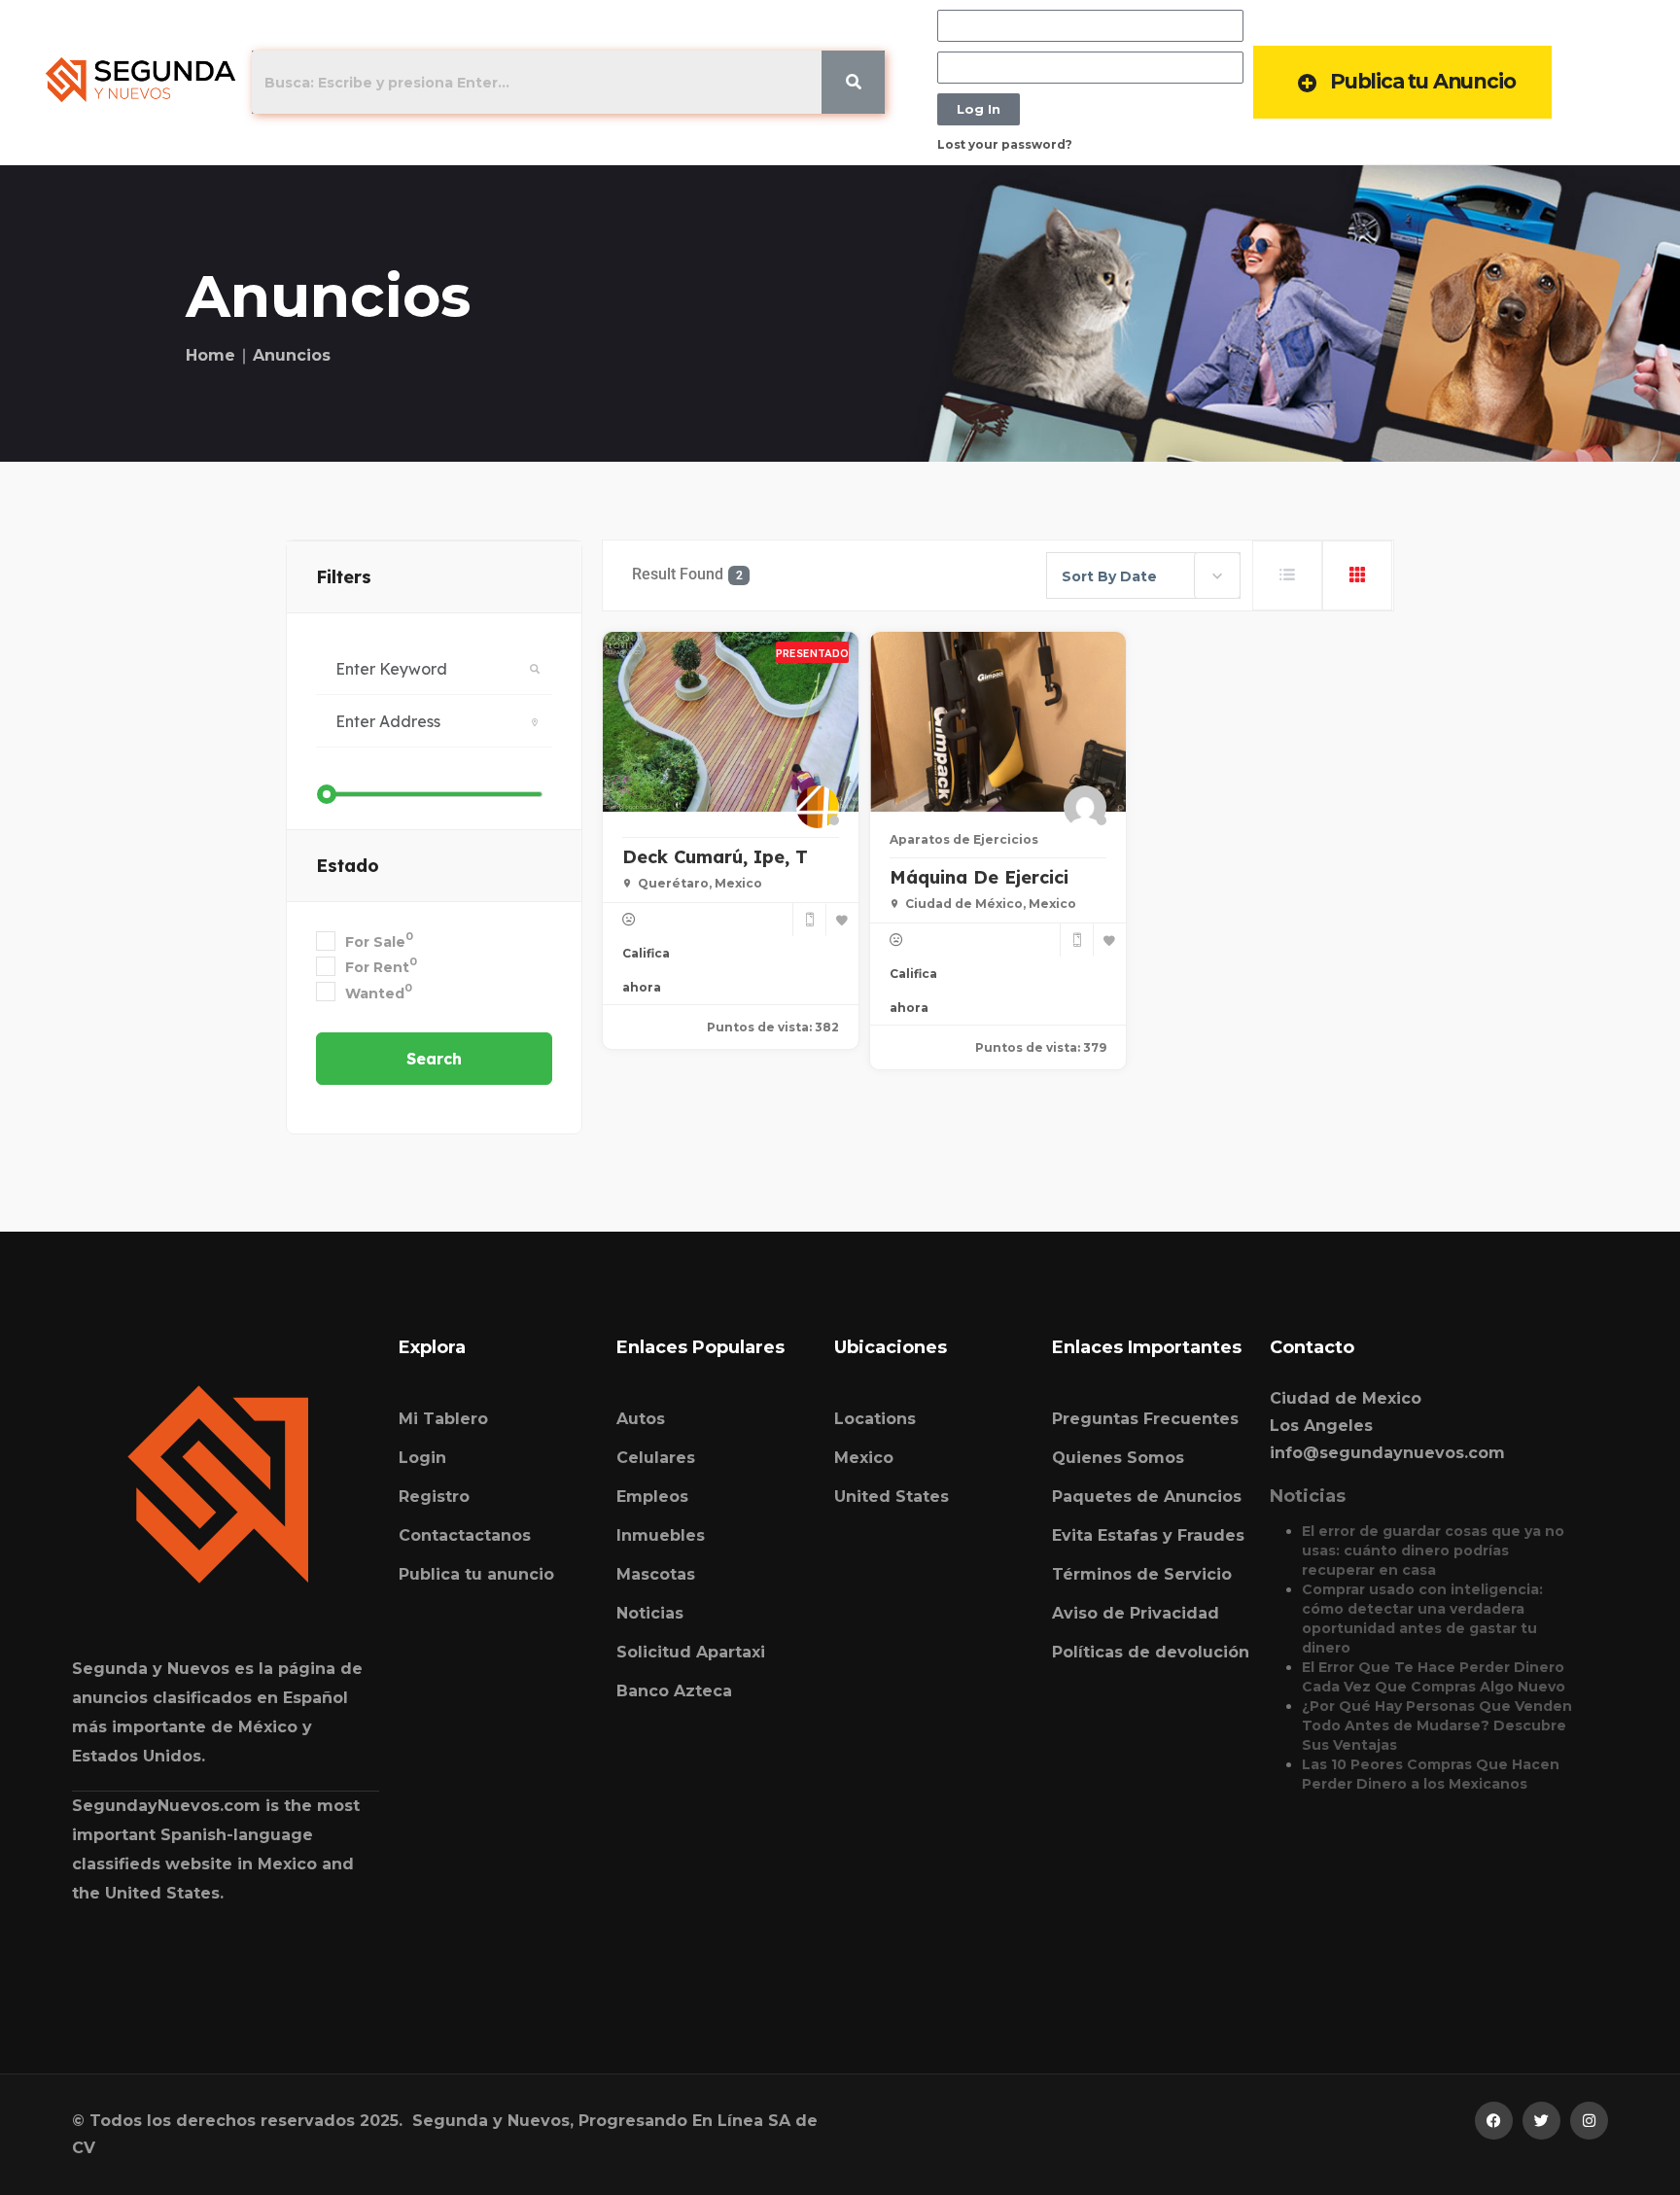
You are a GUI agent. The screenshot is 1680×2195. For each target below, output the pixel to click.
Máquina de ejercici (979, 877)
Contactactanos (465, 1535)
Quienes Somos (1118, 1458)
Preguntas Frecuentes (1145, 1419)
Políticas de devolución (1151, 1652)
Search (434, 1059)
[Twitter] (1541, 2121)
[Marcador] (842, 920)
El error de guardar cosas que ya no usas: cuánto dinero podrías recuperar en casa (1433, 1550)
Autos (641, 1419)
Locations (875, 1419)
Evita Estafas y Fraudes (1148, 1535)
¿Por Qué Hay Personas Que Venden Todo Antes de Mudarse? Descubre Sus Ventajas (1437, 1725)
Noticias (650, 1613)
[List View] (1287, 575)
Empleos (652, 1497)
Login (422, 1458)
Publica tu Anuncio (1422, 81)
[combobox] (1143, 575)
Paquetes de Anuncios (1147, 1497)
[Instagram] (1589, 2121)
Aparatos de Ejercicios (964, 839)
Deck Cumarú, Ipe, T (715, 857)
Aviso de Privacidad (1136, 1613)
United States (892, 1497)
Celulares (656, 1458)
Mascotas (656, 1574)
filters (344, 577)
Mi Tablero (443, 1419)
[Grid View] (1357, 575)
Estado (348, 866)
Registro (434, 1497)
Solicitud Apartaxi (691, 1652)
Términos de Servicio (1142, 1574)
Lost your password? (1005, 144)
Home (210, 355)
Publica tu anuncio (476, 1574)
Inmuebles (661, 1535)
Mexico (864, 1458)
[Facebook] (1494, 2121)
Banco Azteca (674, 1691)
